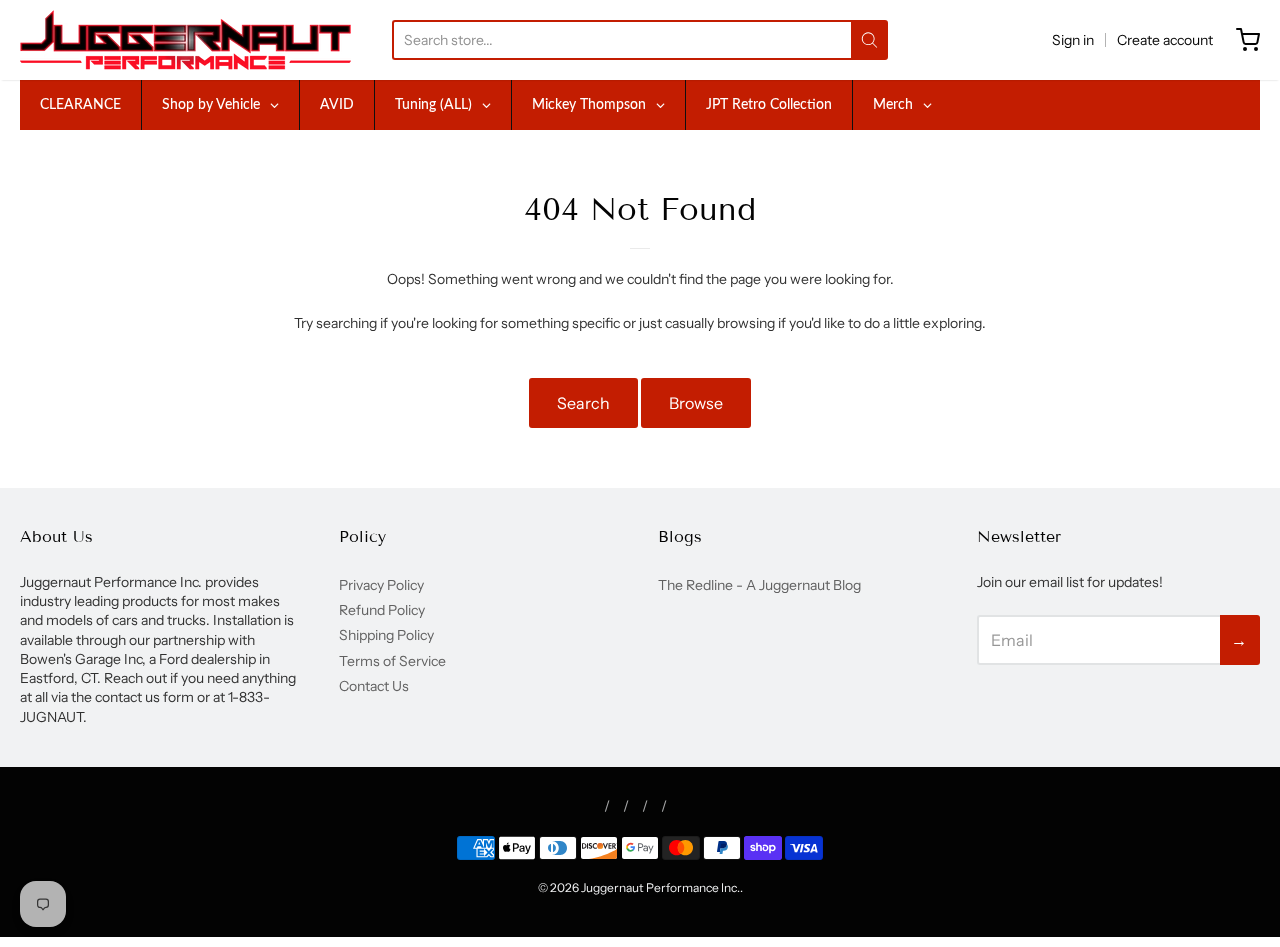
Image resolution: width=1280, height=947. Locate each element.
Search (583, 403)
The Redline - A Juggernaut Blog (759, 585)
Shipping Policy (386, 635)
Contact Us (374, 686)
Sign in (1073, 40)
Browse (696, 403)
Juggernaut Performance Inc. (660, 887)
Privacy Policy (381, 585)
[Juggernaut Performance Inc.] (185, 40)
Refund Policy (382, 610)
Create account (1165, 40)
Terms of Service (392, 661)
